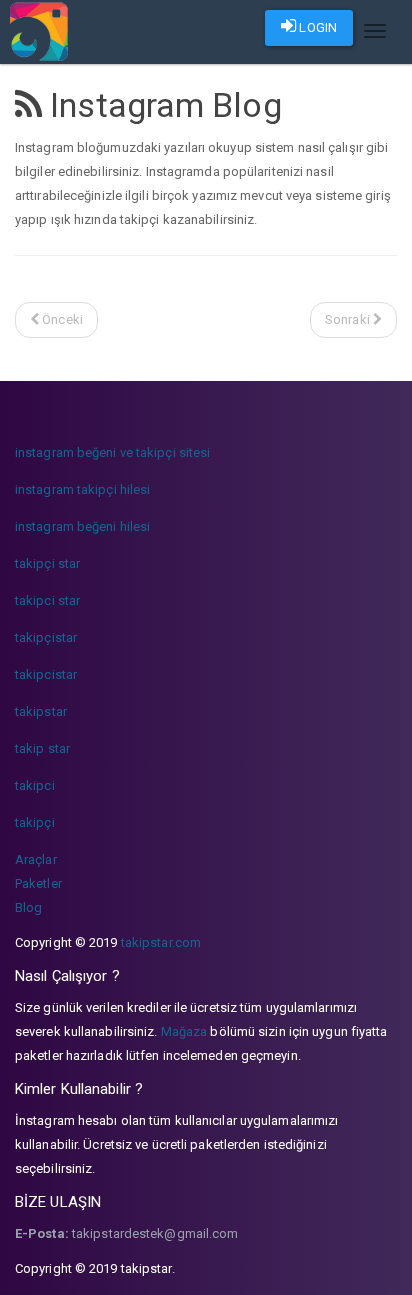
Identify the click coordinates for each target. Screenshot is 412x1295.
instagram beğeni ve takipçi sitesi (112, 452)
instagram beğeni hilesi (82, 526)
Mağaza (184, 1031)
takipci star (47, 600)
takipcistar (46, 674)
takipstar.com (161, 942)
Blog (28, 907)
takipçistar (46, 637)
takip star (42, 748)
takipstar (41, 711)
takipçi (35, 822)
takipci (35, 785)
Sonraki (349, 319)
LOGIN (316, 27)
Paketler (38, 883)
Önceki (61, 319)
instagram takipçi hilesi (82, 489)
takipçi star (47, 563)
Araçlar (36, 859)
